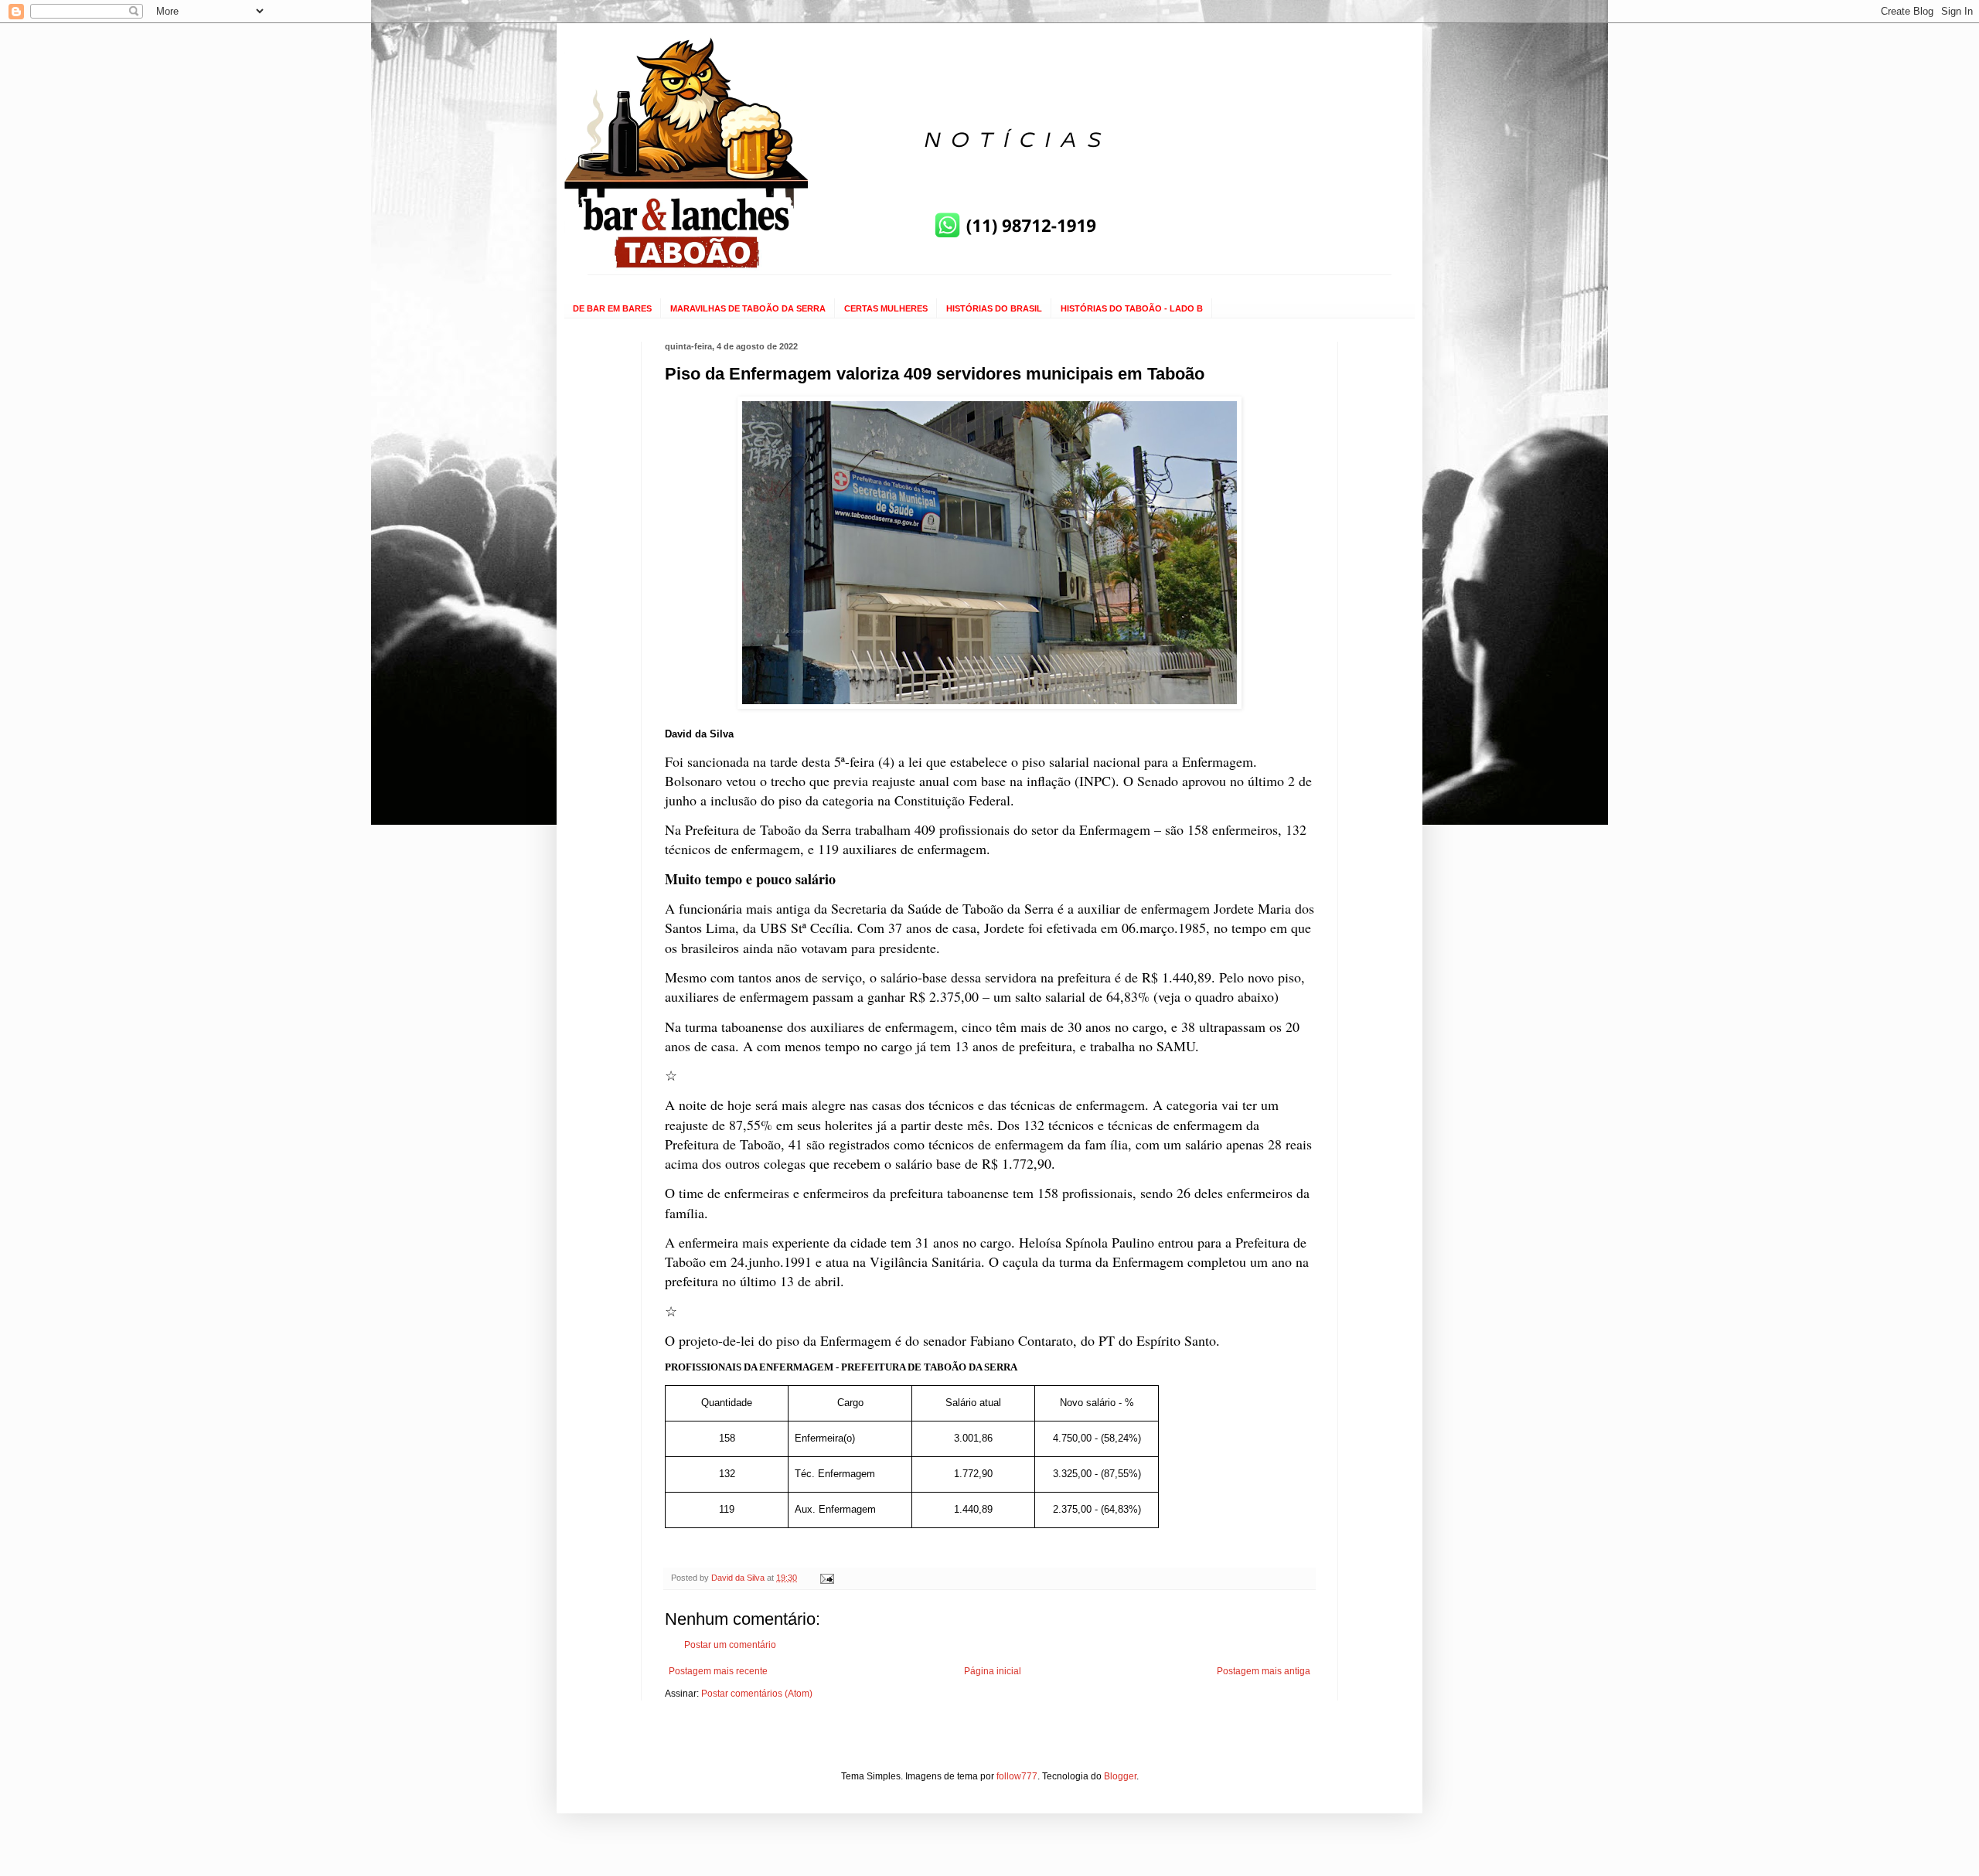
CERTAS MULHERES (886, 308)
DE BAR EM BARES (612, 308)
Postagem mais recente (718, 1671)
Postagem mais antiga (1264, 1671)
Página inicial (993, 1671)
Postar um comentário (730, 1645)
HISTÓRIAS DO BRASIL (994, 308)
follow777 (1017, 1776)
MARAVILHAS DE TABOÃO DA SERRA (748, 308)
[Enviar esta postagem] (826, 1578)
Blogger (1120, 1776)
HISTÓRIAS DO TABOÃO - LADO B (1132, 308)
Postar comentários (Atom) (757, 1694)
